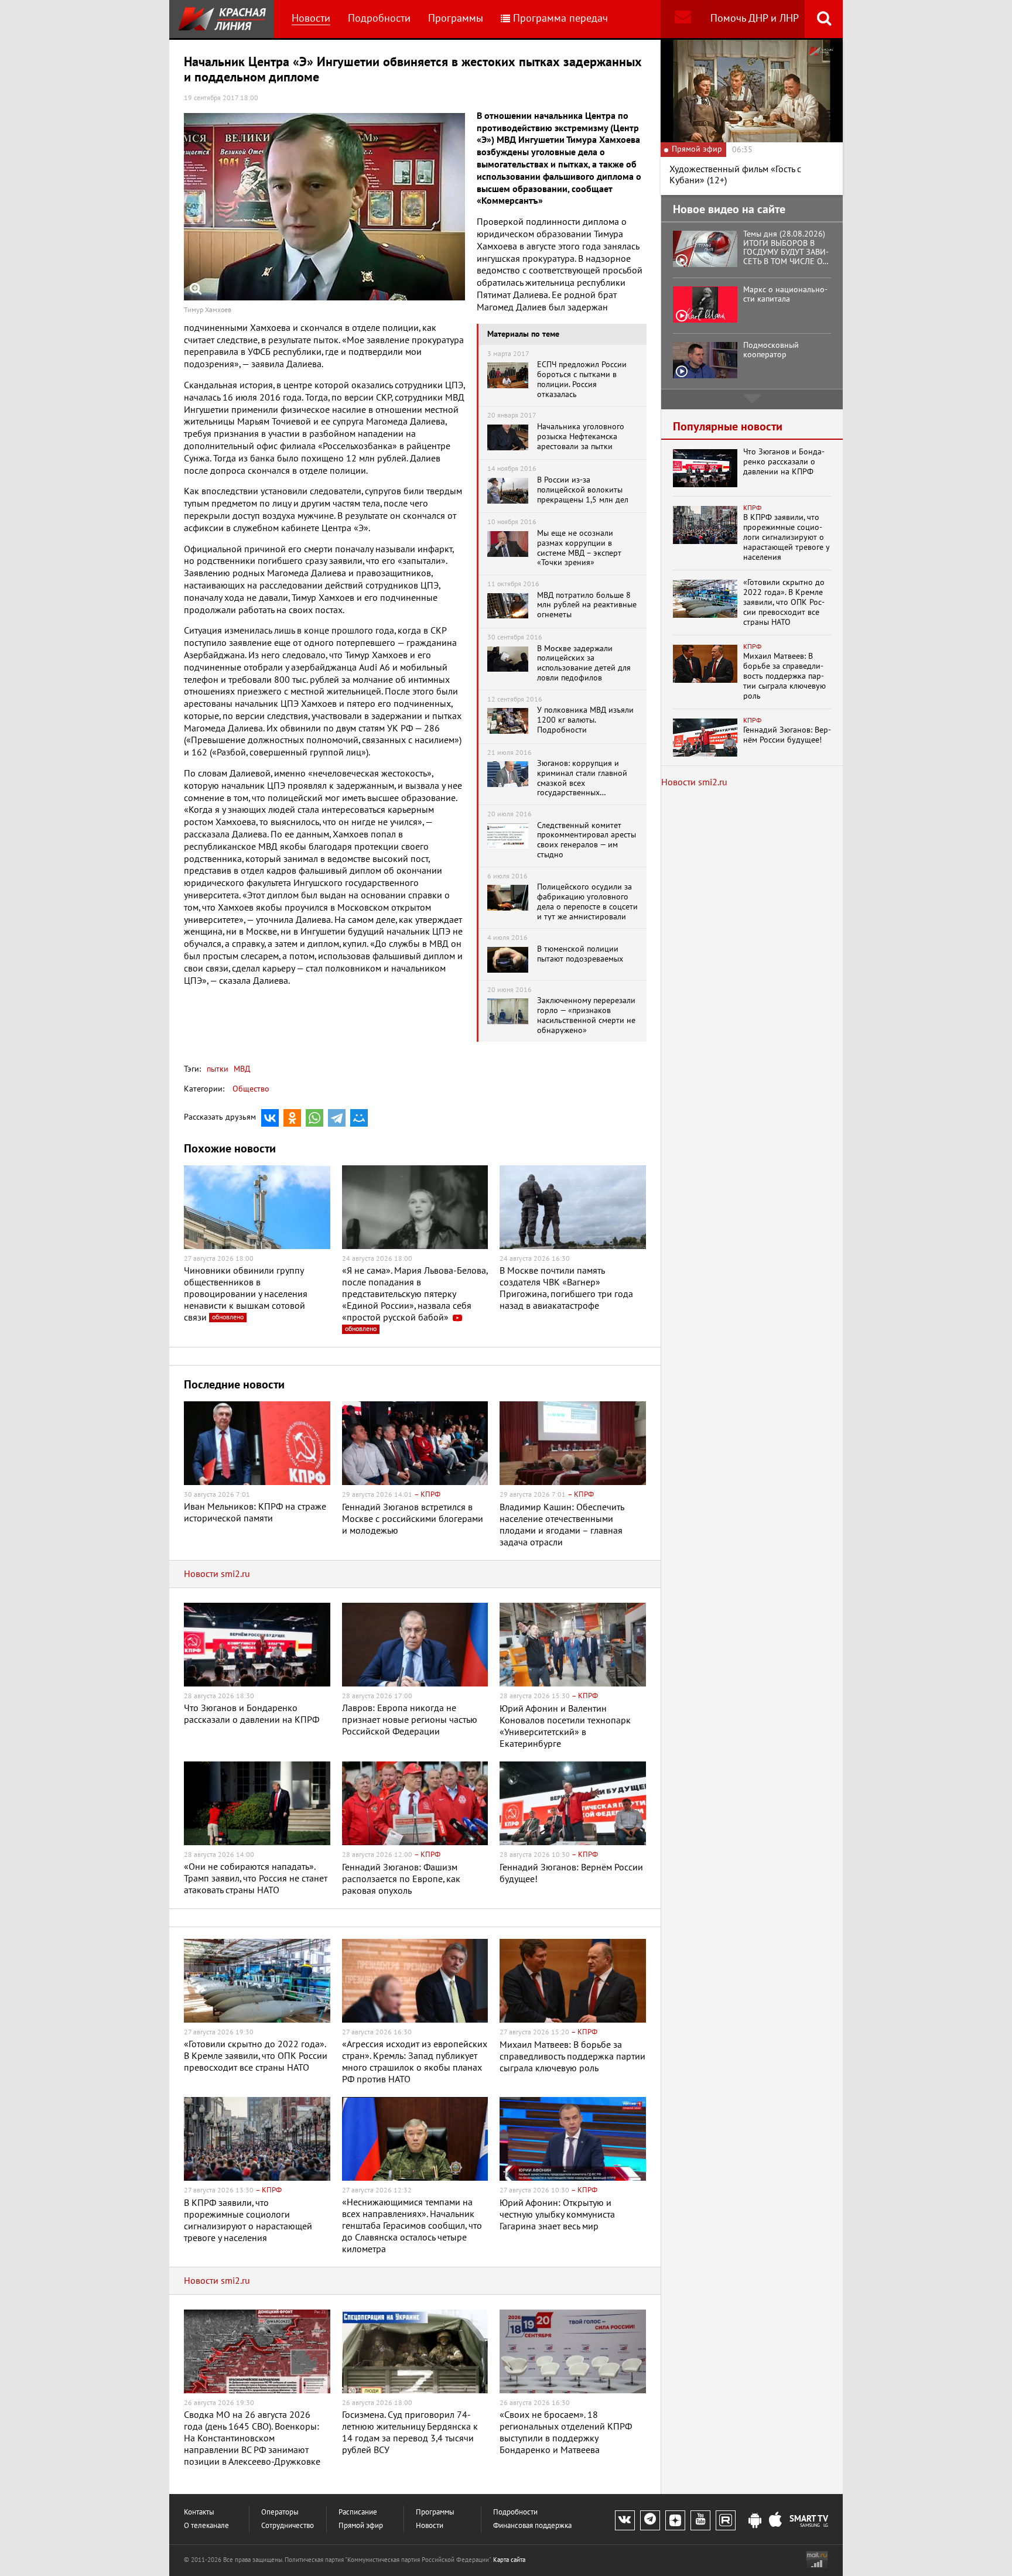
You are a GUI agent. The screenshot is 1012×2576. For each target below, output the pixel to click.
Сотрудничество (288, 2526)
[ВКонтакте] (270, 1118)
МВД (241, 1069)
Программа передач (560, 18)
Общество (251, 1089)
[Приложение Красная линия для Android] (755, 2521)
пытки (218, 1069)
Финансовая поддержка (532, 2526)
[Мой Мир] (359, 1118)
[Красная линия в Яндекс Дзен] (675, 2520)
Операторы (280, 2512)
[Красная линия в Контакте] (625, 2520)
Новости (311, 18)
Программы (456, 18)
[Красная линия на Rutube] (726, 2520)
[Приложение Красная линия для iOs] (775, 2521)
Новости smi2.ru (217, 1574)
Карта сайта (509, 2560)
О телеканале (206, 2526)
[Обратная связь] (683, 19)
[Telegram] (337, 1118)
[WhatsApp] (314, 1118)
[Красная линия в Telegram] (650, 2520)
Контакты (199, 2512)
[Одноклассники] (292, 1118)
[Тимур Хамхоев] (324, 207)
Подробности (379, 18)
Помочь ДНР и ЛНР (755, 18)
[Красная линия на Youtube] (700, 2520)
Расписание (358, 2512)
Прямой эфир (361, 2526)
